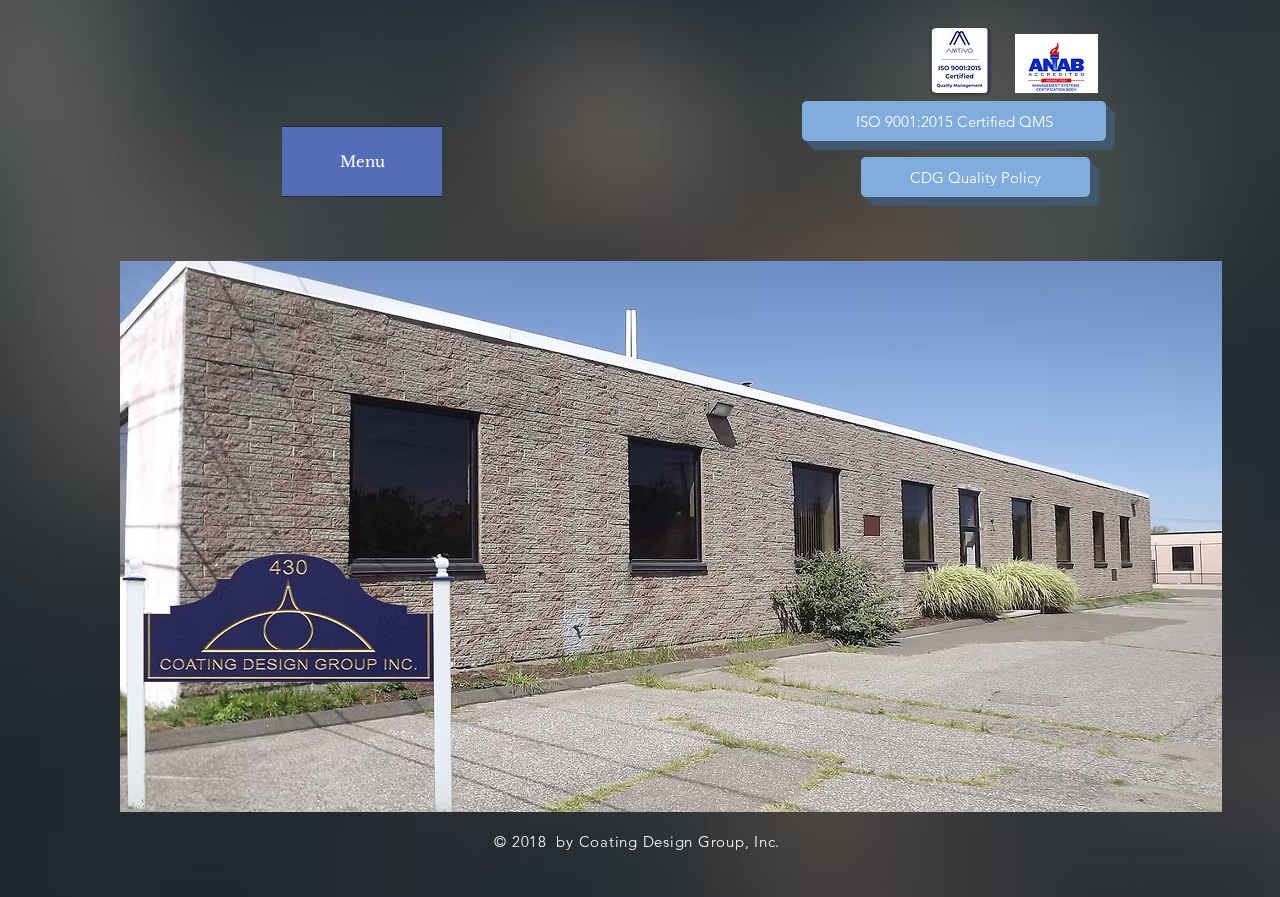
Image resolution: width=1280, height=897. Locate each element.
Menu (362, 161)
